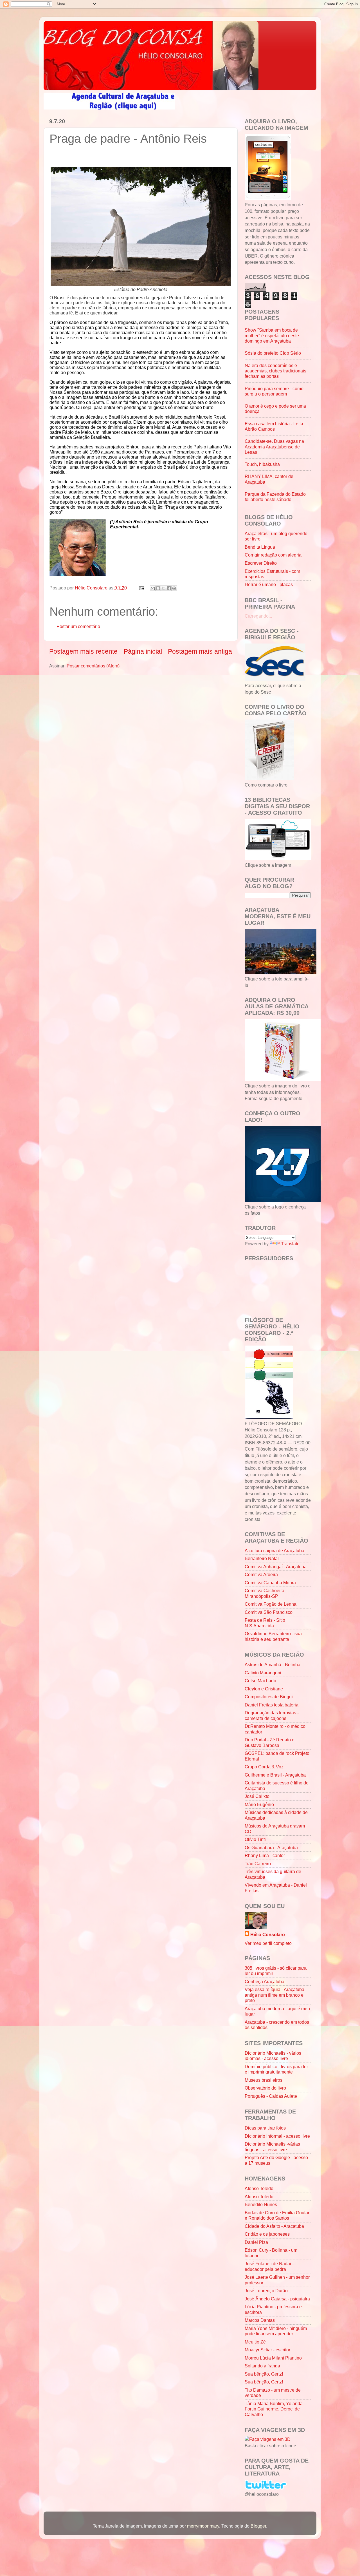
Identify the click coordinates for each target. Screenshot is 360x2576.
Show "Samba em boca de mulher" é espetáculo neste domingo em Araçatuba (272, 335)
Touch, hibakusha (262, 464)
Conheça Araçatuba (265, 1981)
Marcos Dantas (260, 2320)
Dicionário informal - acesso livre (277, 2136)
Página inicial (143, 651)
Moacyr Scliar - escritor (267, 2350)
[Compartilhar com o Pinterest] (174, 588)
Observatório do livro (265, 2088)
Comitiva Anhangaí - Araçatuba (276, 1567)
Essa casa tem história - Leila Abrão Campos (274, 426)
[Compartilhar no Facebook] (169, 588)
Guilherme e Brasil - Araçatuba (275, 1775)
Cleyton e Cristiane (264, 1689)
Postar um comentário (78, 626)
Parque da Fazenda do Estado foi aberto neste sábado (275, 497)
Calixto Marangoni (263, 1673)
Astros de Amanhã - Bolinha (273, 1665)
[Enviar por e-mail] (153, 588)
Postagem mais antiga (200, 651)
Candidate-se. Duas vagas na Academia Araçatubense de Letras (274, 447)
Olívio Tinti (255, 1839)
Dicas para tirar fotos (265, 2128)
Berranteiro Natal (262, 1558)
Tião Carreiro (258, 1864)
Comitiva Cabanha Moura (270, 1583)
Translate (290, 1244)
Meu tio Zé (255, 2342)
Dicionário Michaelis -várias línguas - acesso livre (272, 2147)
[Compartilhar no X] (163, 588)
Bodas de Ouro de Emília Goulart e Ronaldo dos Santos (278, 2215)
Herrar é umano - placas (269, 584)
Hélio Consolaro (268, 1934)
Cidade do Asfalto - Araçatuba (274, 2226)
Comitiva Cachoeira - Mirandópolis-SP (266, 1593)
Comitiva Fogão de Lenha (271, 1604)
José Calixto (257, 1796)
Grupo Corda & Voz (264, 1767)
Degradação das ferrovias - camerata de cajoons (272, 1715)
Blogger (258, 2526)
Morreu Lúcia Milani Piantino (273, 2358)
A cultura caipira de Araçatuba (274, 1550)
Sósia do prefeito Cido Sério (273, 353)
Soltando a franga (262, 2366)
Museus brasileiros (264, 2080)
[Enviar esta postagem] (141, 588)
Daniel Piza (256, 2242)
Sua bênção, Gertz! (264, 2374)
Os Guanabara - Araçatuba (271, 1847)
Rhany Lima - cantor (265, 1855)
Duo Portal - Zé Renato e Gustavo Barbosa (270, 1742)
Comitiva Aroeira (261, 1574)
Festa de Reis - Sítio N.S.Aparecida (265, 1623)
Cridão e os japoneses (267, 2234)
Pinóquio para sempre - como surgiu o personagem (274, 391)
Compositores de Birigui (269, 1697)
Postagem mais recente (83, 651)
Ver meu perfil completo (268, 1943)
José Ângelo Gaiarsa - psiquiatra (277, 2299)
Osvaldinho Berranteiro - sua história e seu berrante (273, 1636)
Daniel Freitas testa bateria (272, 1705)
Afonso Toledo (259, 2188)
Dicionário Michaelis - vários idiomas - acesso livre (273, 2056)
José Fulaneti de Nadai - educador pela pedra (269, 2266)
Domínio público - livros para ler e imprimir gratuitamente (276, 2069)
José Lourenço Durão (266, 2291)
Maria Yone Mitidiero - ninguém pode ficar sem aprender (276, 2331)
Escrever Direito (261, 563)
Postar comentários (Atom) (93, 666)
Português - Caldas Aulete (271, 2096)
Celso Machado (260, 1681)
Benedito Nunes (261, 2204)
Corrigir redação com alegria (273, 555)
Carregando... (258, 616)
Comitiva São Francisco (269, 1612)
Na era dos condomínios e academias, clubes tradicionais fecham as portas (275, 371)
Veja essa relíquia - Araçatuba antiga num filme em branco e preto (274, 1995)
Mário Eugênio (259, 1804)
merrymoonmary (203, 2526)
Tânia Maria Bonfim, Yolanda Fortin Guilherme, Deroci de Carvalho (274, 2409)
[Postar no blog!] (158, 588)
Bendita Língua (260, 547)
